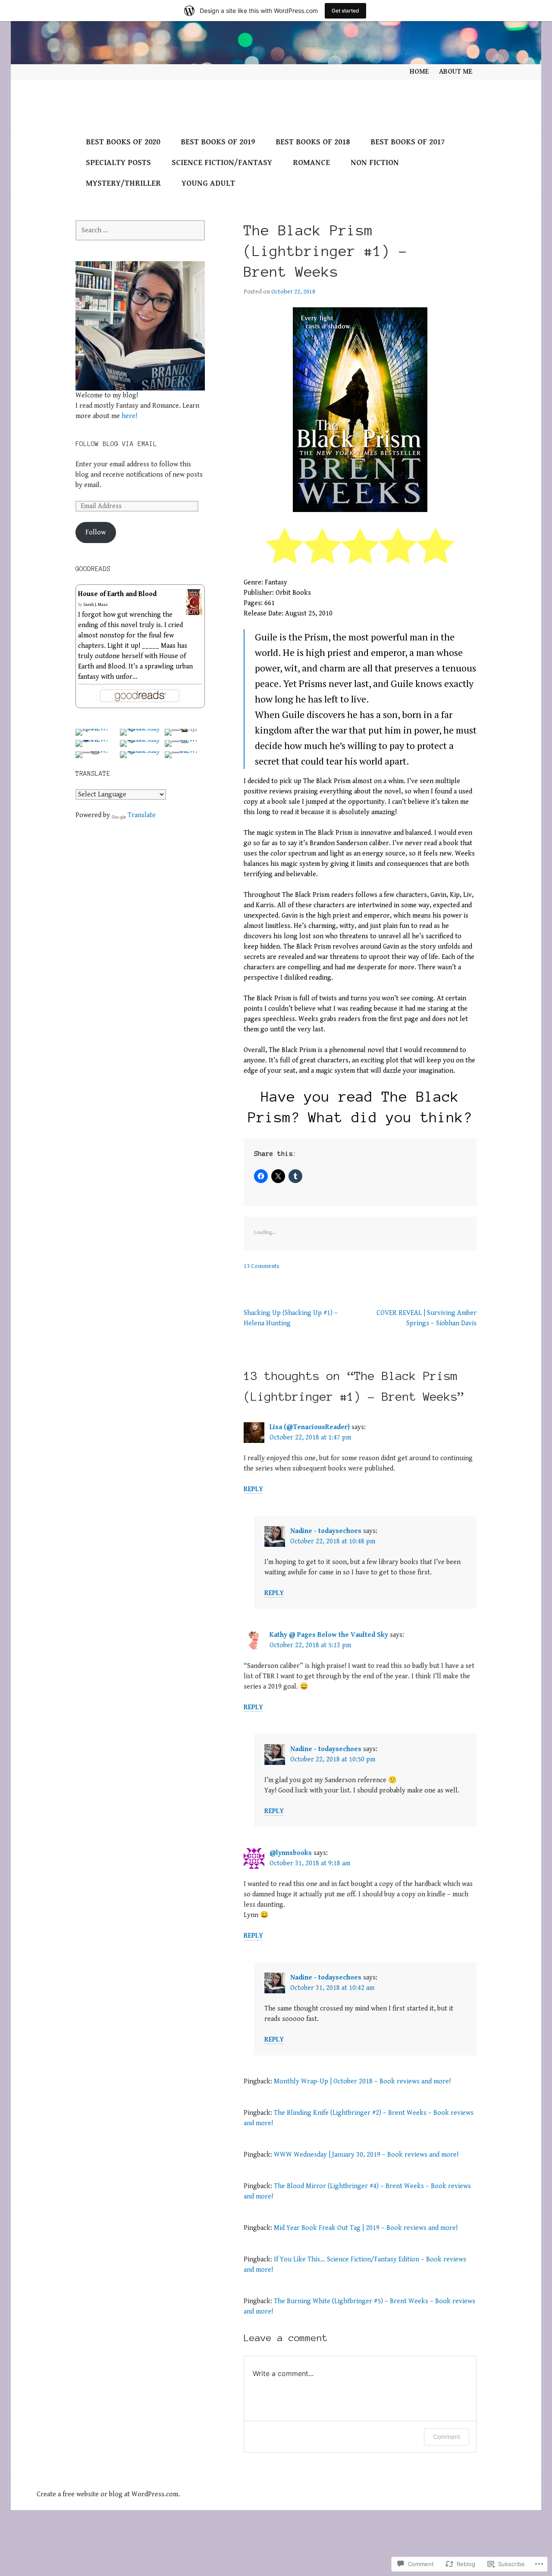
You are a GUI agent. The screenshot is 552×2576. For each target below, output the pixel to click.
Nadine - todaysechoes (326, 1531)
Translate (142, 815)
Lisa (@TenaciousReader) (310, 1427)
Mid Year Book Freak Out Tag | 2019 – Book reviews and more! (366, 2228)
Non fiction (375, 163)
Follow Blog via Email (116, 444)
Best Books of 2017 (408, 142)
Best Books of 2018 (313, 142)
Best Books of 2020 (123, 142)
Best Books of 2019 (218, 142)
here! (129, 416)
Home (419, 72)
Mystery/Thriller (123, 183)
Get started (345, 11)
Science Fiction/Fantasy (222, 163)
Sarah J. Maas (96, 605)
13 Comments (262, 1266)
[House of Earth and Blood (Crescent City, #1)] (194, 610)
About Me (456, 72)
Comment (447, 2437)
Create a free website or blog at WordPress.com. (108, 2494)
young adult (208, 183)
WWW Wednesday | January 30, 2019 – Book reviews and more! (366, 2155)
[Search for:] (140, 230)
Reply (253, 1489)
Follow (96, 532)
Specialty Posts (118, 163)
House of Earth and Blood (117, 594)
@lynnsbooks (291, 1853)
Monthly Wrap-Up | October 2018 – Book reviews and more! (362, 2081)
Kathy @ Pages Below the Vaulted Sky (329, 1635)
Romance (311, 163)
